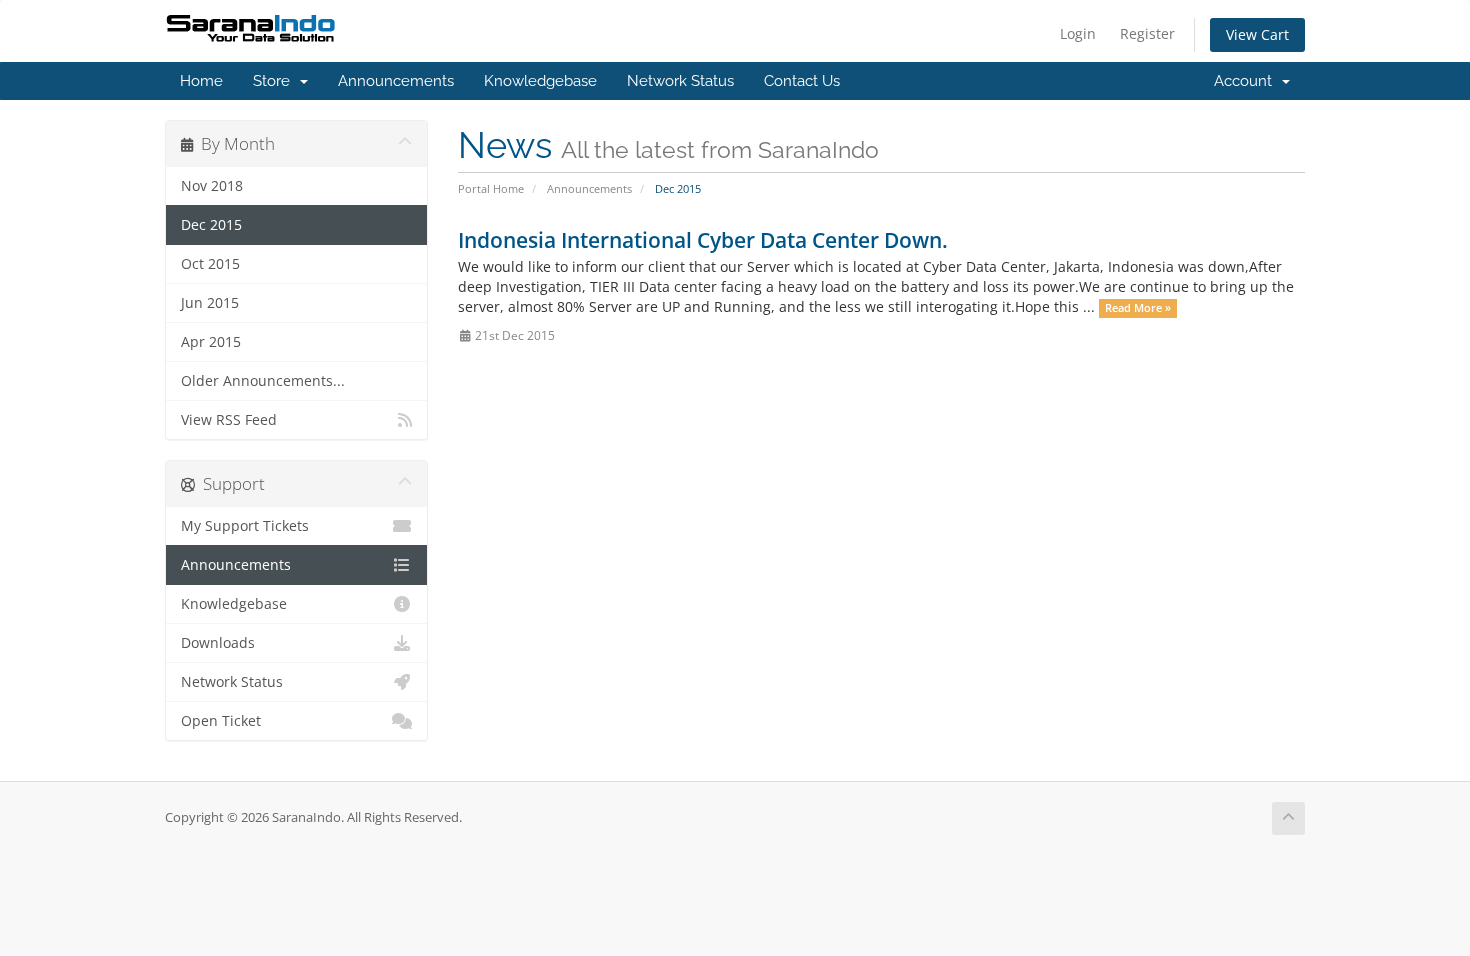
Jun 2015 (210, 303)
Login (1078, 33)
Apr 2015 (211, 342)
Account (1247, 81)
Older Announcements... (263, 381)
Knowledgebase (540, 81)
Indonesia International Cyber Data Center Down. (703, 240)
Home (201, 81)
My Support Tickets (245, 526)
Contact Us (802, 81)
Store (275, 81)
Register (1147, 33)
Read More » (1138, 308)
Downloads (218, 643)
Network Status (680, 81)
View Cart (1257, 34)
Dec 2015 (211, 225)
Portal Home (491, 188)
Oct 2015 (210, 264)
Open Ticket (221, 721)
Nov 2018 (212, 186)
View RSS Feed (229, 420)
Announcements (396, 81)
